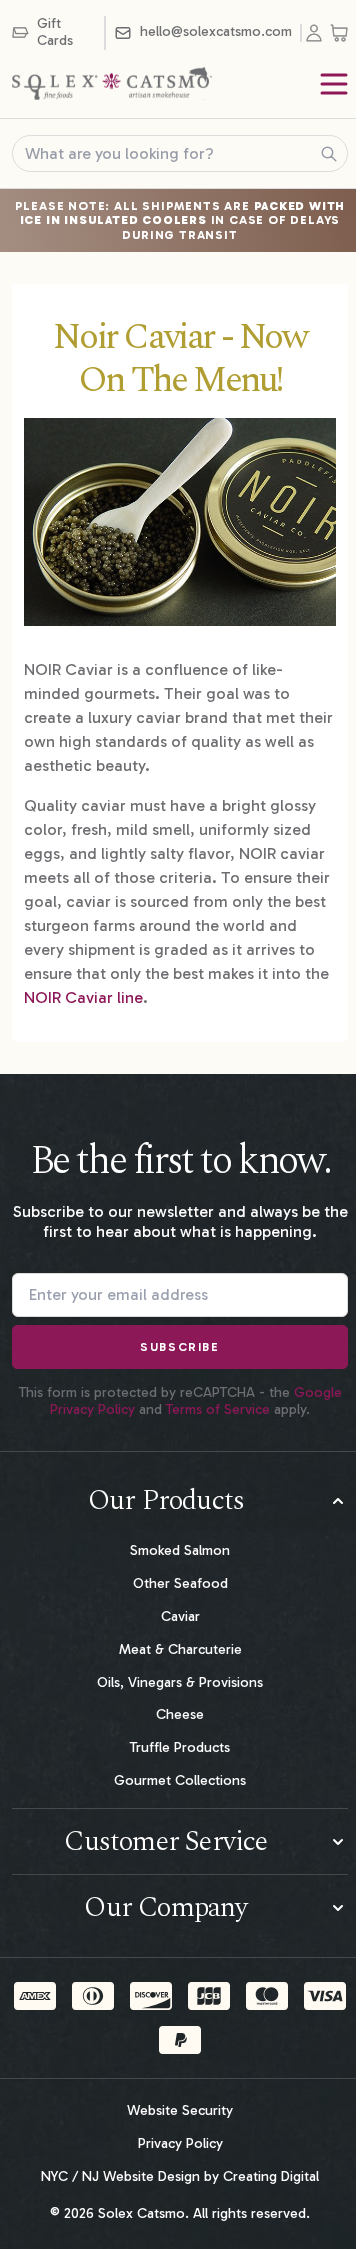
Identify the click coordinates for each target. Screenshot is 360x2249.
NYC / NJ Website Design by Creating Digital (180, 2177)
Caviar (180, 1616)
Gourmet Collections (180, 1780)
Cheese (180, 1714)
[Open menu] (334, 84)
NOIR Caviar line (83, 997)
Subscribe (179, 1347)
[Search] (329, 154)
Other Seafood (180, 1583)
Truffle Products (180, 1747)
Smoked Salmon (180, 1550)
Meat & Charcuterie (180, 1649)
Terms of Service (218, 1409)
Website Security (180, 2111)
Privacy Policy (180, 2144)
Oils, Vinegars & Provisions (180, 1682)
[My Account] (318, 33)
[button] (180, 1501)
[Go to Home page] (112, 84)
